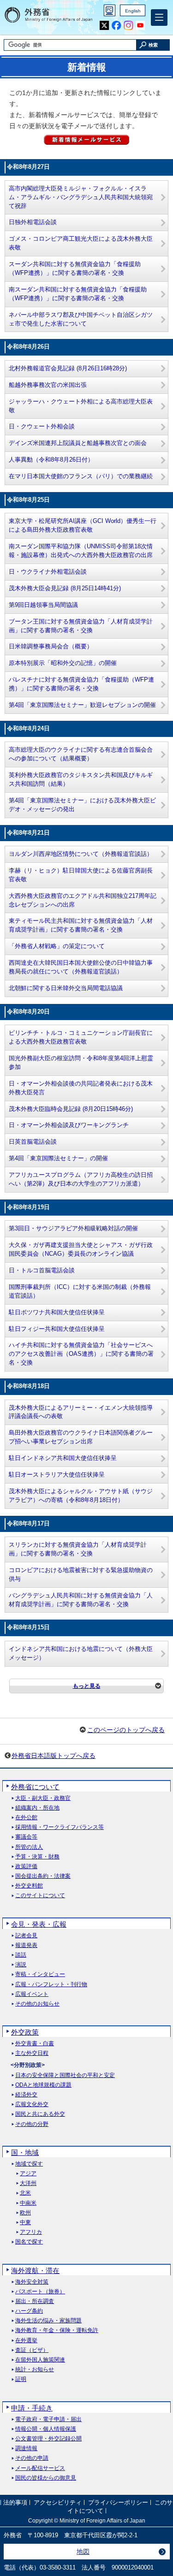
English (133, 11)
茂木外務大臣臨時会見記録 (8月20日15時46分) (71, 1109)
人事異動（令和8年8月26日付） (51, 460)
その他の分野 (32, 2124)
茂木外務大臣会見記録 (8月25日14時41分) (65, 588)
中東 (25, 2223)
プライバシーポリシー (118, 2502)
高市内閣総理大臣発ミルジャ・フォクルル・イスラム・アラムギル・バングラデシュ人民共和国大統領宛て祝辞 (81, 197)
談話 (21, 1955)
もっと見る (87, 1686)
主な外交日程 (32, 2053)
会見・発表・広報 (39, 1924)
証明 (21, 2379)
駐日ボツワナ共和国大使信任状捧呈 (57, 1312)
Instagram (128, 26)
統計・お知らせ (35, 2370)
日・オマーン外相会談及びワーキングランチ (69, 1125)
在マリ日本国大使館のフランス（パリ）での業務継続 (81, 476)
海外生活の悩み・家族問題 (48, 2321)
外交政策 (25, 2032)
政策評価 (26, 1867)
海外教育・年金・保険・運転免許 (57, 2330)
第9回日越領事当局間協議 (43, 605)
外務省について (35, 1787)
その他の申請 (32, 2458)
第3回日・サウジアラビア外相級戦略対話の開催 (73, 1229)
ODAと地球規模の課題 (43, 2085)
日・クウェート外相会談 (42, 427)
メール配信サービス (40, 2468)
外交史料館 (29, 1886)
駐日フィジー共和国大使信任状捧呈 (57, 1329)
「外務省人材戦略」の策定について (57, 946)
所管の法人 (29, 1847)
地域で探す (29, 2164)
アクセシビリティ (58, 2502)
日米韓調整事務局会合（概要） (51, 647)
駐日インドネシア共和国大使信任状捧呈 (63, 1458)
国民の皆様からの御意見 (46, 2478)
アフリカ (31, 2232)
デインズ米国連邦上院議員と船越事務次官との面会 (78, 443)
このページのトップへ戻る (126, 1730)
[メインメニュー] (159, 18)
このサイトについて (40, 1896)
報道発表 (26, 1945)
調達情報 (26, 2448)
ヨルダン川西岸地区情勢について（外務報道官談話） (81, 854)
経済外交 (26, 2095)
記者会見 (26, 1936)
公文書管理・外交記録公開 (48, 2439)
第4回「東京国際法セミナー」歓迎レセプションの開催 (82, 705)
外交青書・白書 (35, 2044)
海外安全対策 (32, 2282)
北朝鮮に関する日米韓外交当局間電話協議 (66, 988)
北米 (25, 2193)
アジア (28, 2174)
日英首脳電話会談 (33, 1142)
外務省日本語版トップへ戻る (54, 1756)
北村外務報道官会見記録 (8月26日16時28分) (68, 368)
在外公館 (26, 1818)
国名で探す (29, 2242)
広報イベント (32, 1994)
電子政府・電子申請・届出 (48, 2419)
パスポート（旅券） (40, 2292)
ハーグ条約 (29, 2311)
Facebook (116, 26)
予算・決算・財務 (37, 1857)
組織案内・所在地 (37, 1808)
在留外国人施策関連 (40, 2360)
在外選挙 (26, 2341)
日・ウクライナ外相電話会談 (48, 572)
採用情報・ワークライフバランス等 (60, 1827)
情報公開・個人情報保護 (46, 2429)
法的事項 (15, 2502)
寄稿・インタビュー (40, 1974)
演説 (21, 1965)
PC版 (110, 10)
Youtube (140, 26)
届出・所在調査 (35, 2301)
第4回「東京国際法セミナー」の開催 (58, 1158)
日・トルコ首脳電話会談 (42, 1270)
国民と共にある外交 (40, 2114)
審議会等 (26, 1837)
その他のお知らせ (37, 2004)
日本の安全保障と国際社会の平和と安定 (65, 2075)
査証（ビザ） (32, 2350)
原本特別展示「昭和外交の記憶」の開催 (63, 663)
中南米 (28, 2203)
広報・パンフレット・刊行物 (51, 1985)
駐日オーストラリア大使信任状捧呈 (57, 1475)
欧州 (25, 2213)
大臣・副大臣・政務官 (43, 1798)
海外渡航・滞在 (35, 2270)
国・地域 (25, 2152)
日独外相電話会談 (33, 222)
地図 (83, 2552)
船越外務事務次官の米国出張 (48, 385)
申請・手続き (32, 2408)
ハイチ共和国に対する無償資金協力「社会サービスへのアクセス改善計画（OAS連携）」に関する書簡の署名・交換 (81, 1354)
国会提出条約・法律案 (43, 1876)
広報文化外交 (32, 2104)
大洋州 (28, 2183)
